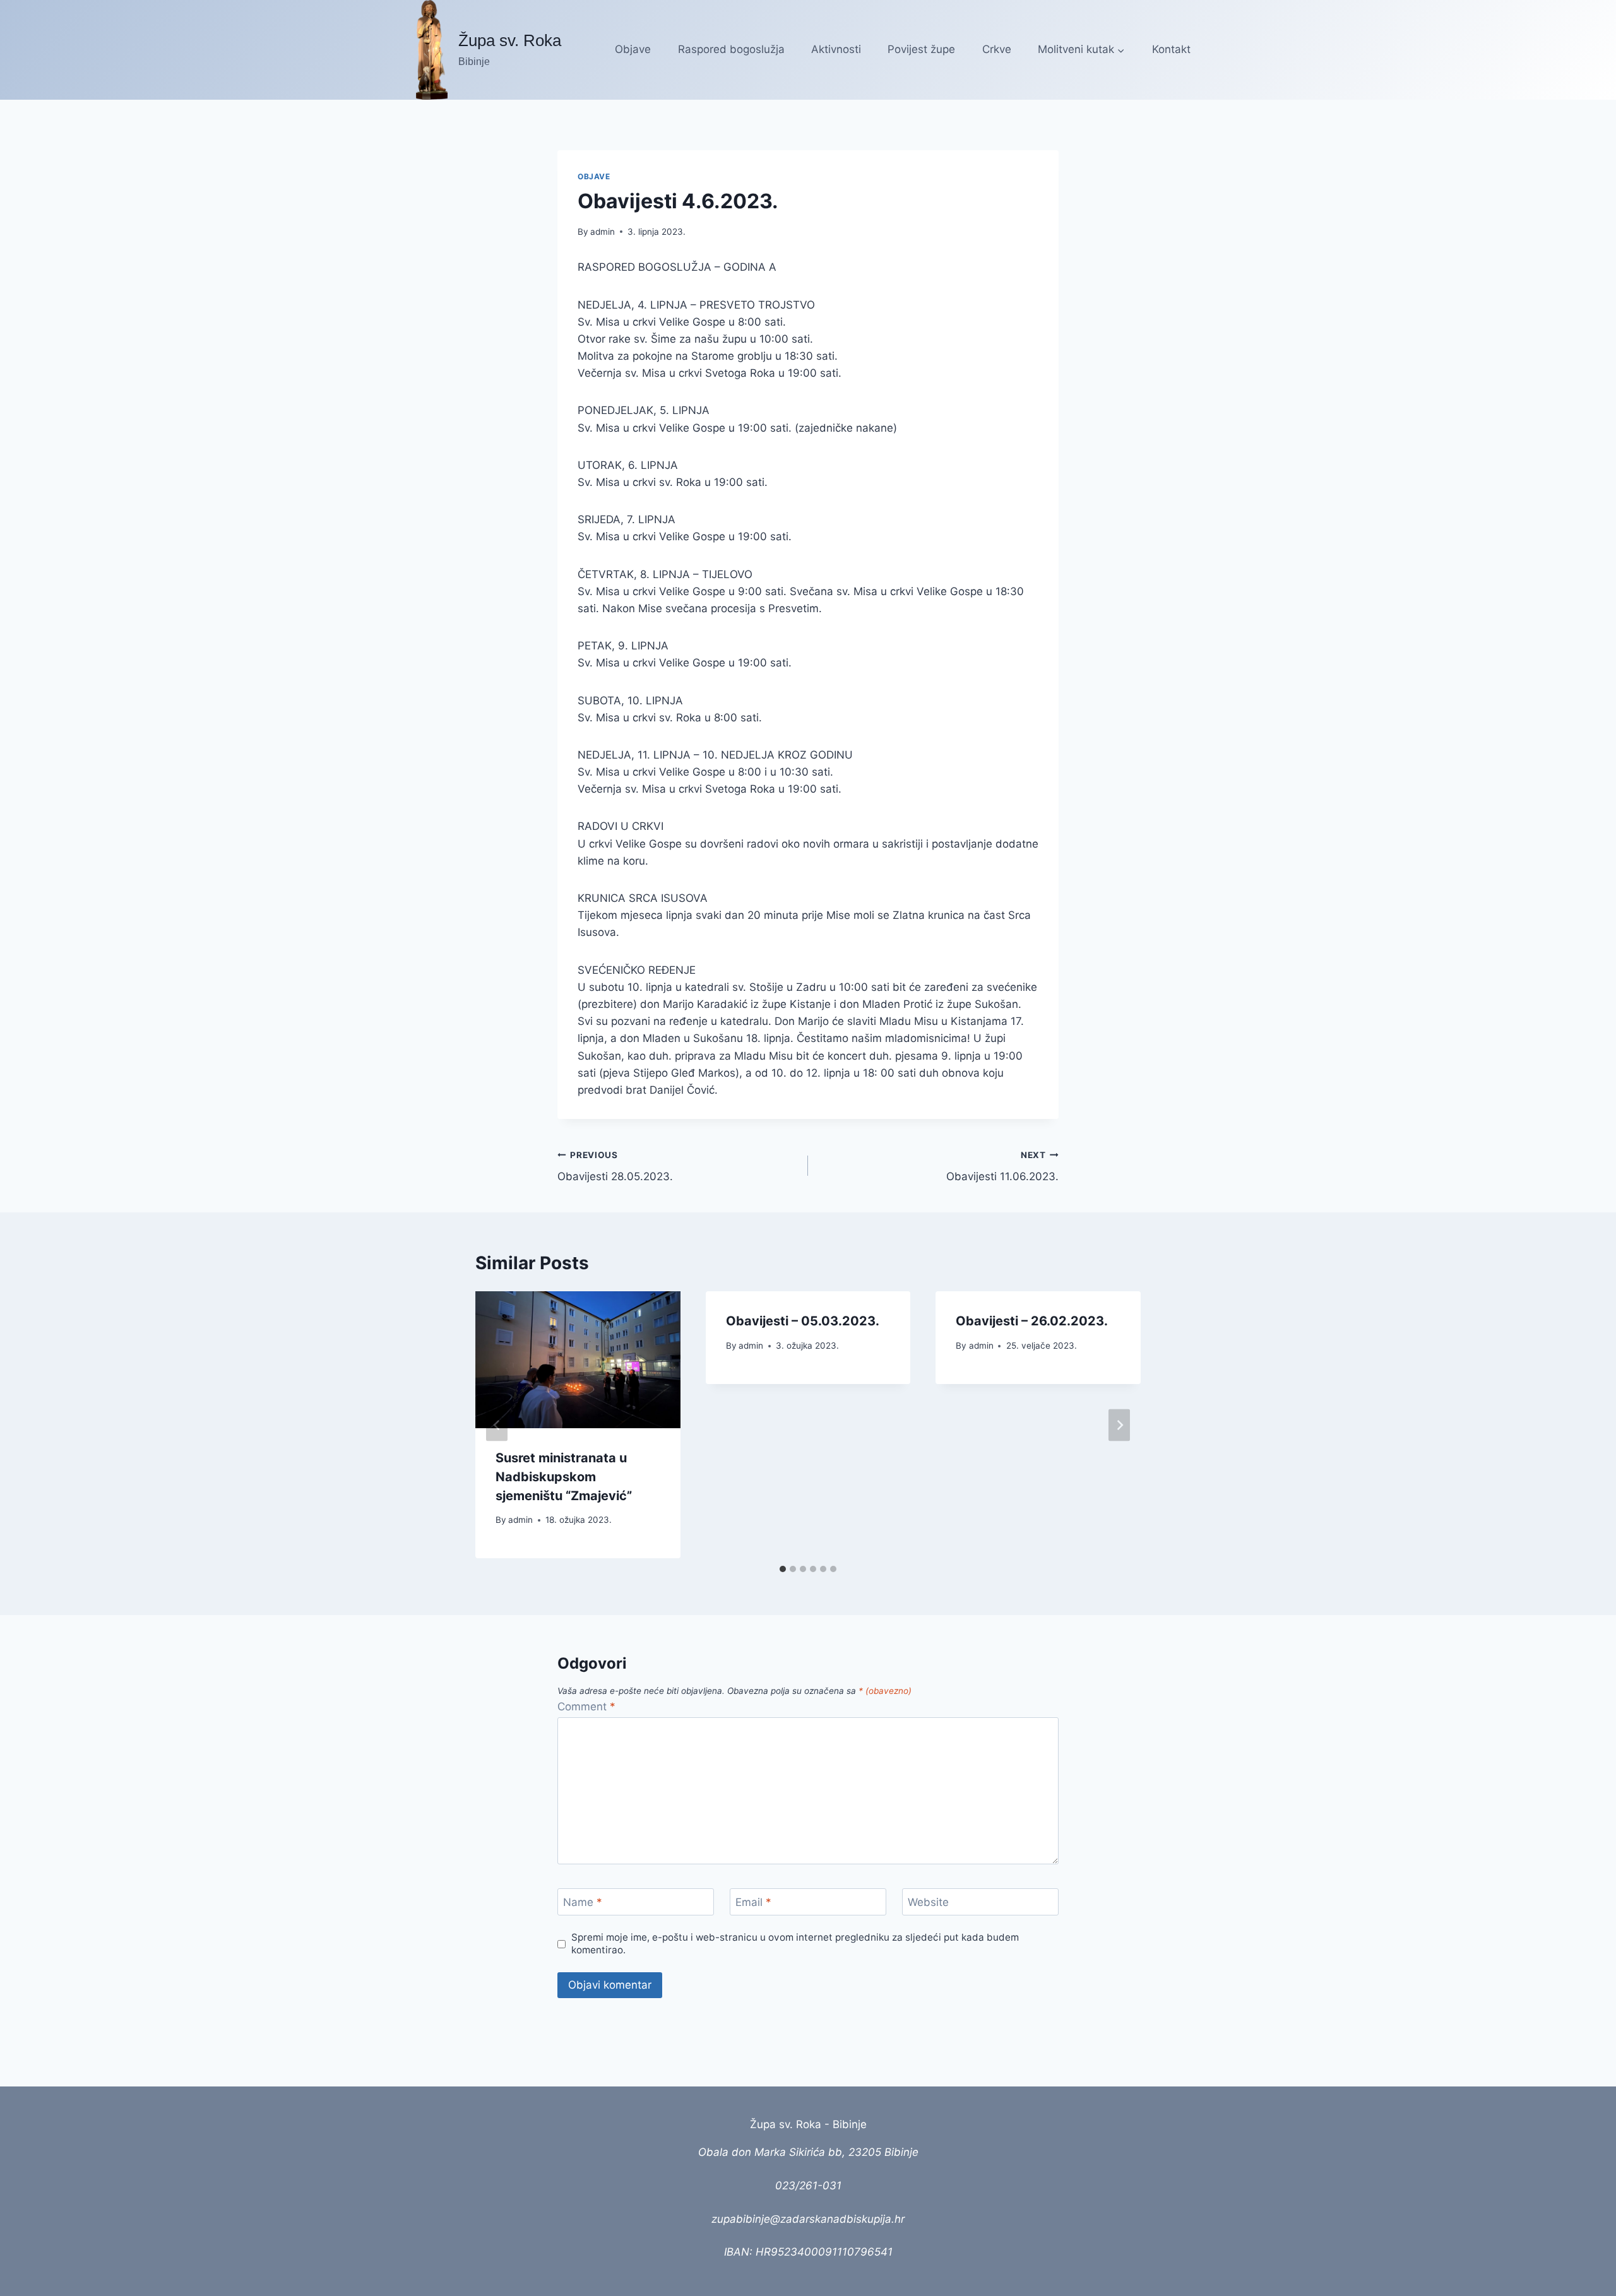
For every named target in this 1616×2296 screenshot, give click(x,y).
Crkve (997, 49)
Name (583, 1902)
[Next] (1119, 1425)
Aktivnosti (836, 49)
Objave (633, 49)
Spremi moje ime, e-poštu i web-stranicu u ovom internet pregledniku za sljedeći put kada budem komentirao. (795, 1944)
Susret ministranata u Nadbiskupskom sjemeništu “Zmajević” (564, 1477)
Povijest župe (921, 49)
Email (753, 1902)
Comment (586, 1707)
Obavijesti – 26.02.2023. (1032, 1321)
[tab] (783, 1569)
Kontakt (1171, 49)
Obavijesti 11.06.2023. (1002, 1167)
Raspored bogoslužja (731, 49)
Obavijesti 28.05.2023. (615, 1167)
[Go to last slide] (497, 1425)
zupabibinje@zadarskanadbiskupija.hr (808, 2219)
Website (928, 1902)
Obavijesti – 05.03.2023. (803, 1321)
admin (603, 232)
